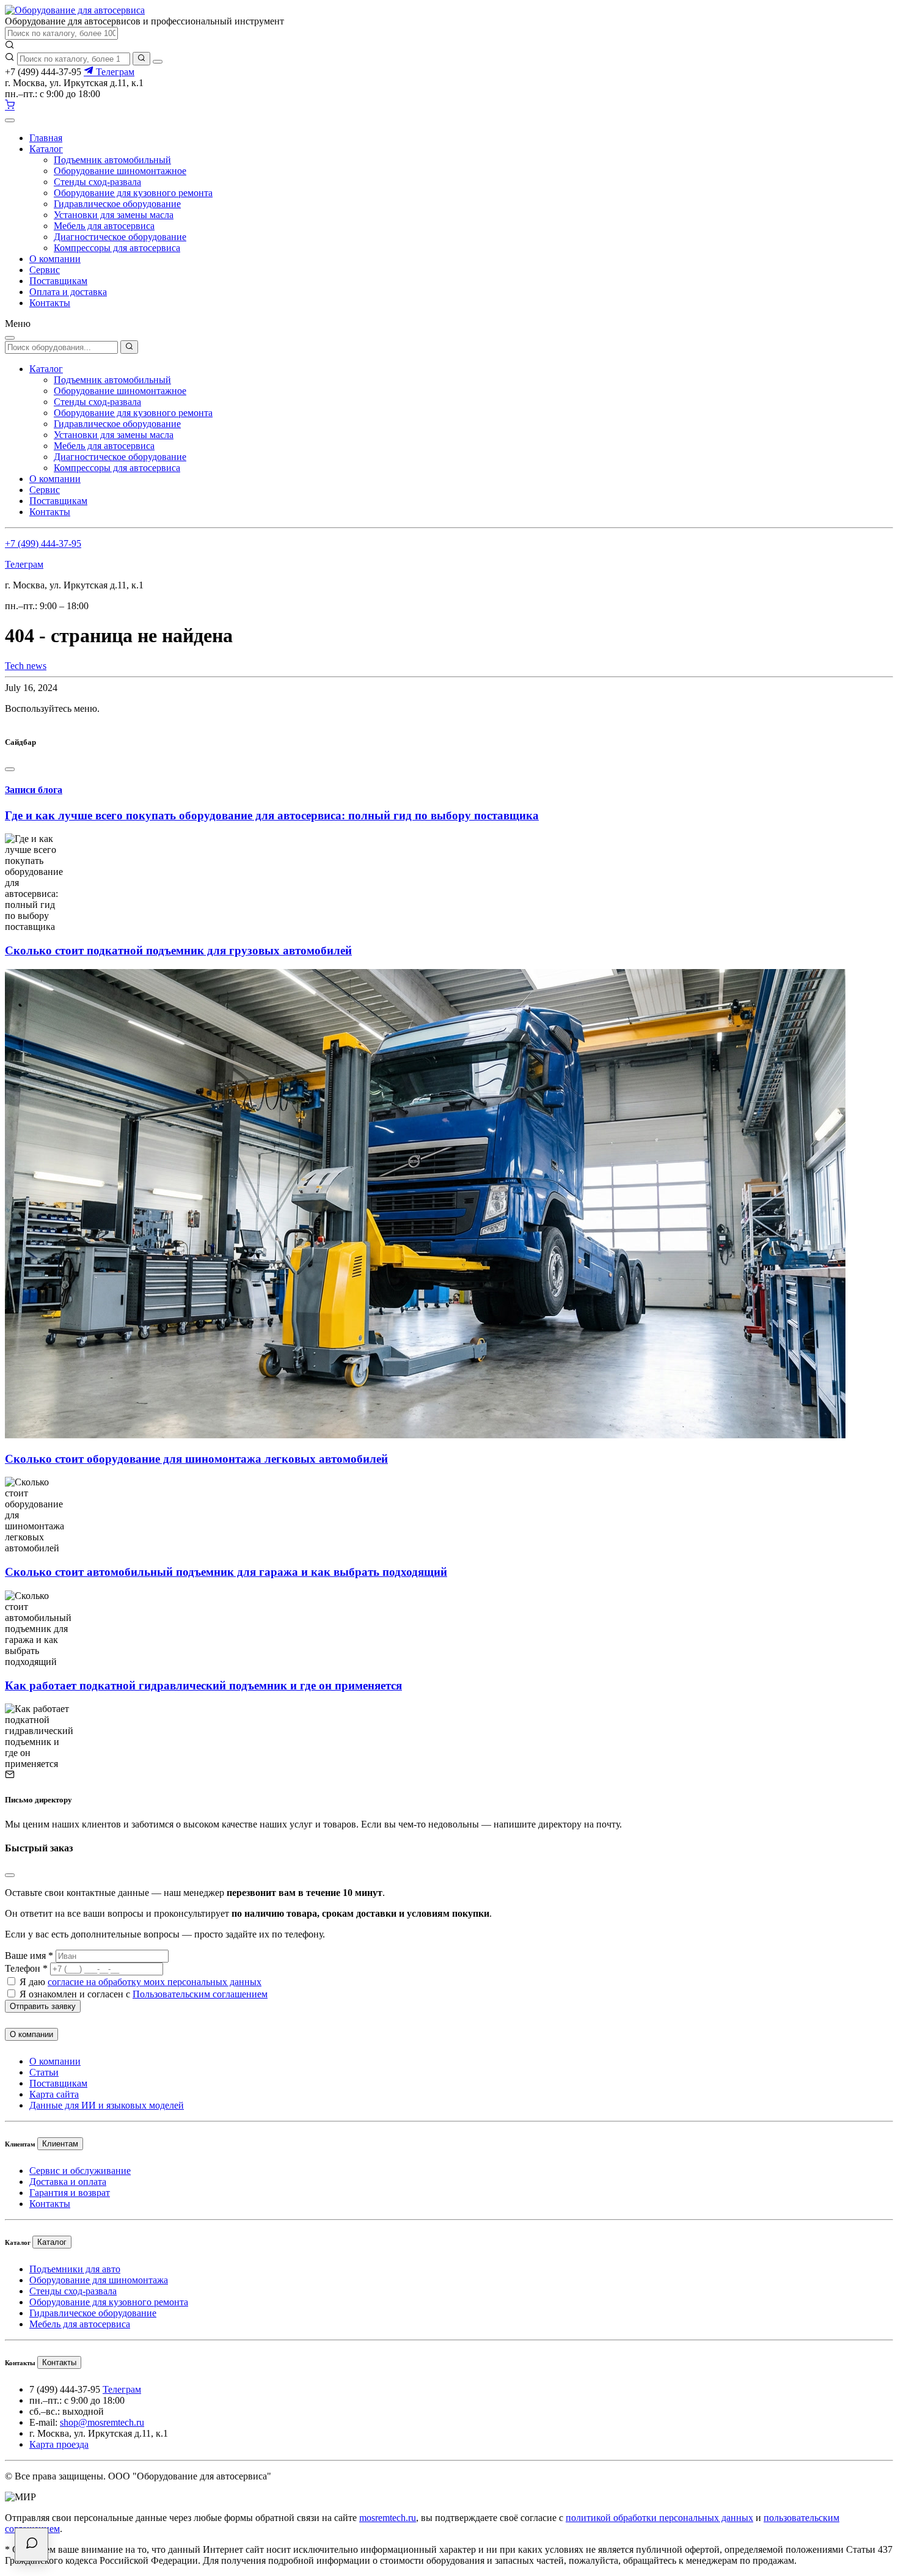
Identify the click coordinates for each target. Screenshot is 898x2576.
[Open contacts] (31, 2545)
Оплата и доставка (68, 292)
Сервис (45, 270)
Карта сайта (54, 2094)
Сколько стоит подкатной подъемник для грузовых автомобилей (178, 950)
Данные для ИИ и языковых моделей (107, 2105)
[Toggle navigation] (10, 120)
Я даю (141, 1982)
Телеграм (114, 72)
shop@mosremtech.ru (102, 2422)
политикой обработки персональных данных (659, 2518)
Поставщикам (58, 281)
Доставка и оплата (68, 2182)
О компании (55, 259)
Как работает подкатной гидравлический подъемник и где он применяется (203, 1685)
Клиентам (60, 2144)
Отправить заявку (43, 2006)
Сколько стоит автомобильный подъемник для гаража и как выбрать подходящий (226, 1572)
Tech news (26, 666)
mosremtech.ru (388, 2518)
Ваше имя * (29, 1956)
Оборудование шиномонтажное (120, 171)
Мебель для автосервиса (104, 226)
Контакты (50, 303)
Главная (46, 138)
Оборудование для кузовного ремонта (133, 193)
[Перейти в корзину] (10, 106)
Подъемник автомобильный (112, 160)
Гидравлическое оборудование (117, 204)
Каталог (46, 149)
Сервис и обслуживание (80, 2171)
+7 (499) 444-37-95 (43, 543)
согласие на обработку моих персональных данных (155, 1982)
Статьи (44, 2072)
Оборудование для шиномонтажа (99, 2280)
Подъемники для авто (75, 2269)
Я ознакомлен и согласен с (144, 1994)
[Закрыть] (158, 62)
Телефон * (26, 1968)
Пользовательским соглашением (200, 1994)
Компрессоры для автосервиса (117, 248)
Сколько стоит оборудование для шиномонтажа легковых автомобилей (196, 1459)
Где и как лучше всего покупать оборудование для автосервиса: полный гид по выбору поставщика (272, 815)
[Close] (10, 769)
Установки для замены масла (114, 215)
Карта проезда (59, 2444)
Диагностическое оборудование (120, 237)
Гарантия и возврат (70, 2193)
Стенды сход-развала (97, 182)
